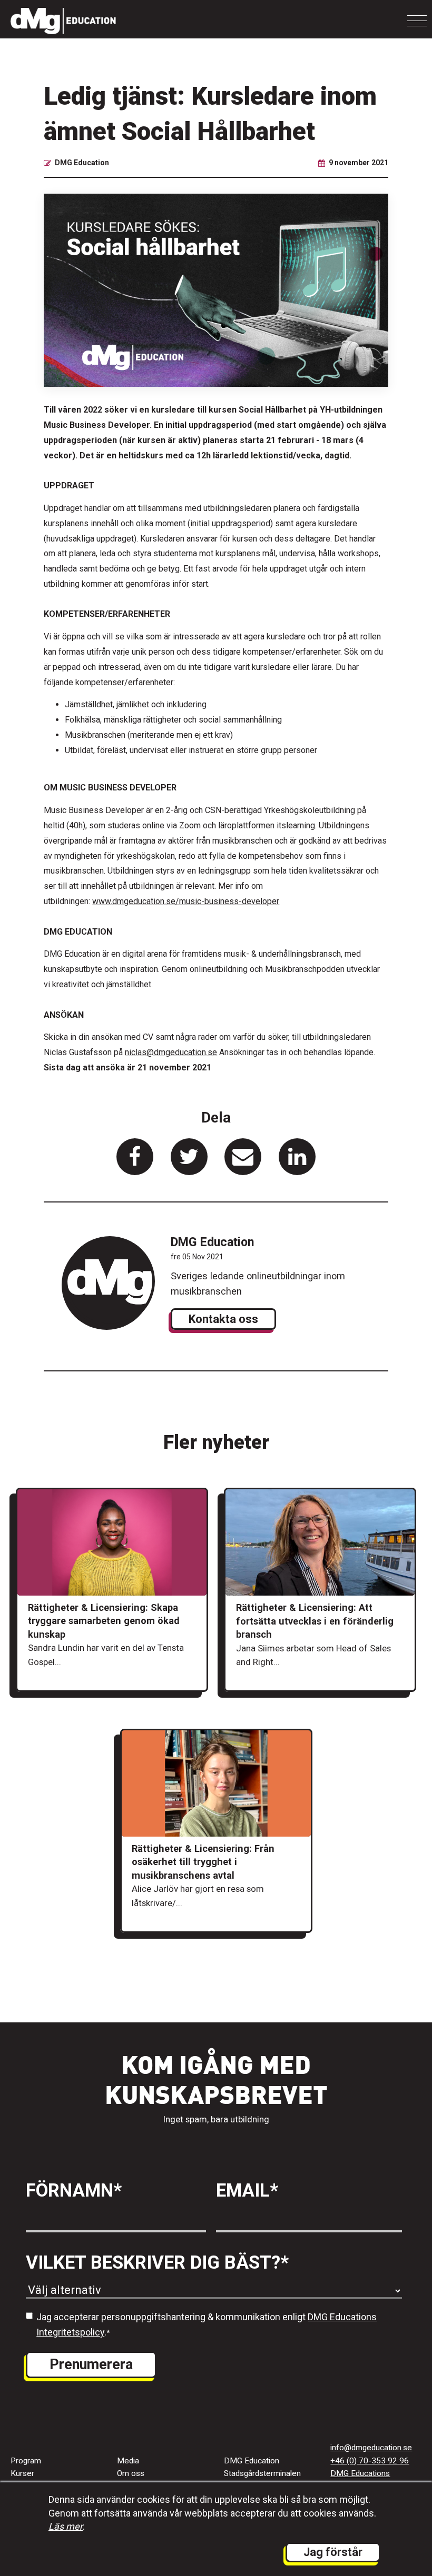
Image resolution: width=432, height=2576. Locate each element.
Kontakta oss (223, 1319)
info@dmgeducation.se (371, 2448)
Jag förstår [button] (333, 2552)
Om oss (131, 2473)
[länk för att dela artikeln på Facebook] (135, 1157)
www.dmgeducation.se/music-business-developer (186, 901)
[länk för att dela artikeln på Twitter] (189, 1157)
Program (26, 2461)
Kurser (22, 2473)
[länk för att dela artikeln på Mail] (243, 1157)
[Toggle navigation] (417, 21)
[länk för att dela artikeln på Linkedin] (297, 1157)
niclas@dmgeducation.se (171, 1052)
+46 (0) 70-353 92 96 (370, 2461)
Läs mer (66, 2526)
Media (128, 2461)
